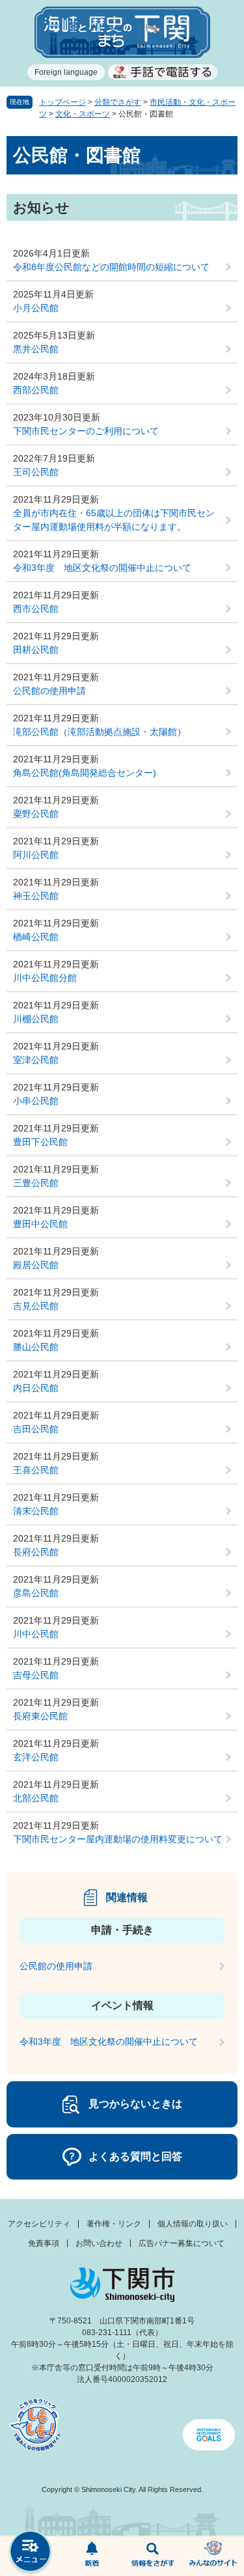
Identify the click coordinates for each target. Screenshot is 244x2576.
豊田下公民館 (40, 1142)
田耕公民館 (36, 650)
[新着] (92, 2556)
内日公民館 (36, 1388)
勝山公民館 (36, 1347)
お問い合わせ (99, 2243)
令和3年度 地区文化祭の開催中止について (102, 568)
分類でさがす (118, 102)
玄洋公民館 (36, 1757)
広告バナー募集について (182, 2243)
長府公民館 (36, 1552)
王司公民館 (36, 472)
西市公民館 (36, 609)
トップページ (62, 102)
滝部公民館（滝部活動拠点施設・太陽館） (100, 732)
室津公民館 (36, 1060)
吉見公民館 (36, 1306)
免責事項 (44, 2243)
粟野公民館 (36, 814)
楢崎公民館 (36, 937)
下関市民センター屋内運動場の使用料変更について (118, 1839)
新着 (92, 2556)
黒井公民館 (36, 349)
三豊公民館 (36, 1183)
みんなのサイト (213, 2556)
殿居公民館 (36, 1265)
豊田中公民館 (40, 1224)
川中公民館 (36, 1634)
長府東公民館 (40, 1716)
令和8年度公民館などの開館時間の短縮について (111, 267)
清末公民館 (36, 1511)
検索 (153, 2556)
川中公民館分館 (45, 978)
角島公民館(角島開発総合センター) (85, 773)
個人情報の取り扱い (193, 2224)
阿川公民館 (36, 855)
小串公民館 (36, 1101)
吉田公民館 (36, 1429)
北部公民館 (36, 1798)
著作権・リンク (114, 2224)
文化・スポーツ (83, 114)
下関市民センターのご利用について (86, 431)
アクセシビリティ (39, 2224)
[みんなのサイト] (213, 2556)
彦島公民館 (36, 1593)
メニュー (31, 2553)
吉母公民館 (36, 1675)
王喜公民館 (36, 1470)
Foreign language (66, 72)
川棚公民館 (36, 1019)
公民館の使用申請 (49, 691)
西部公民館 (36, 390)
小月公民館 (36, 308)
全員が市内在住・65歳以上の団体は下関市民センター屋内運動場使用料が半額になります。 (114, 520)
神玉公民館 (36, 896)
